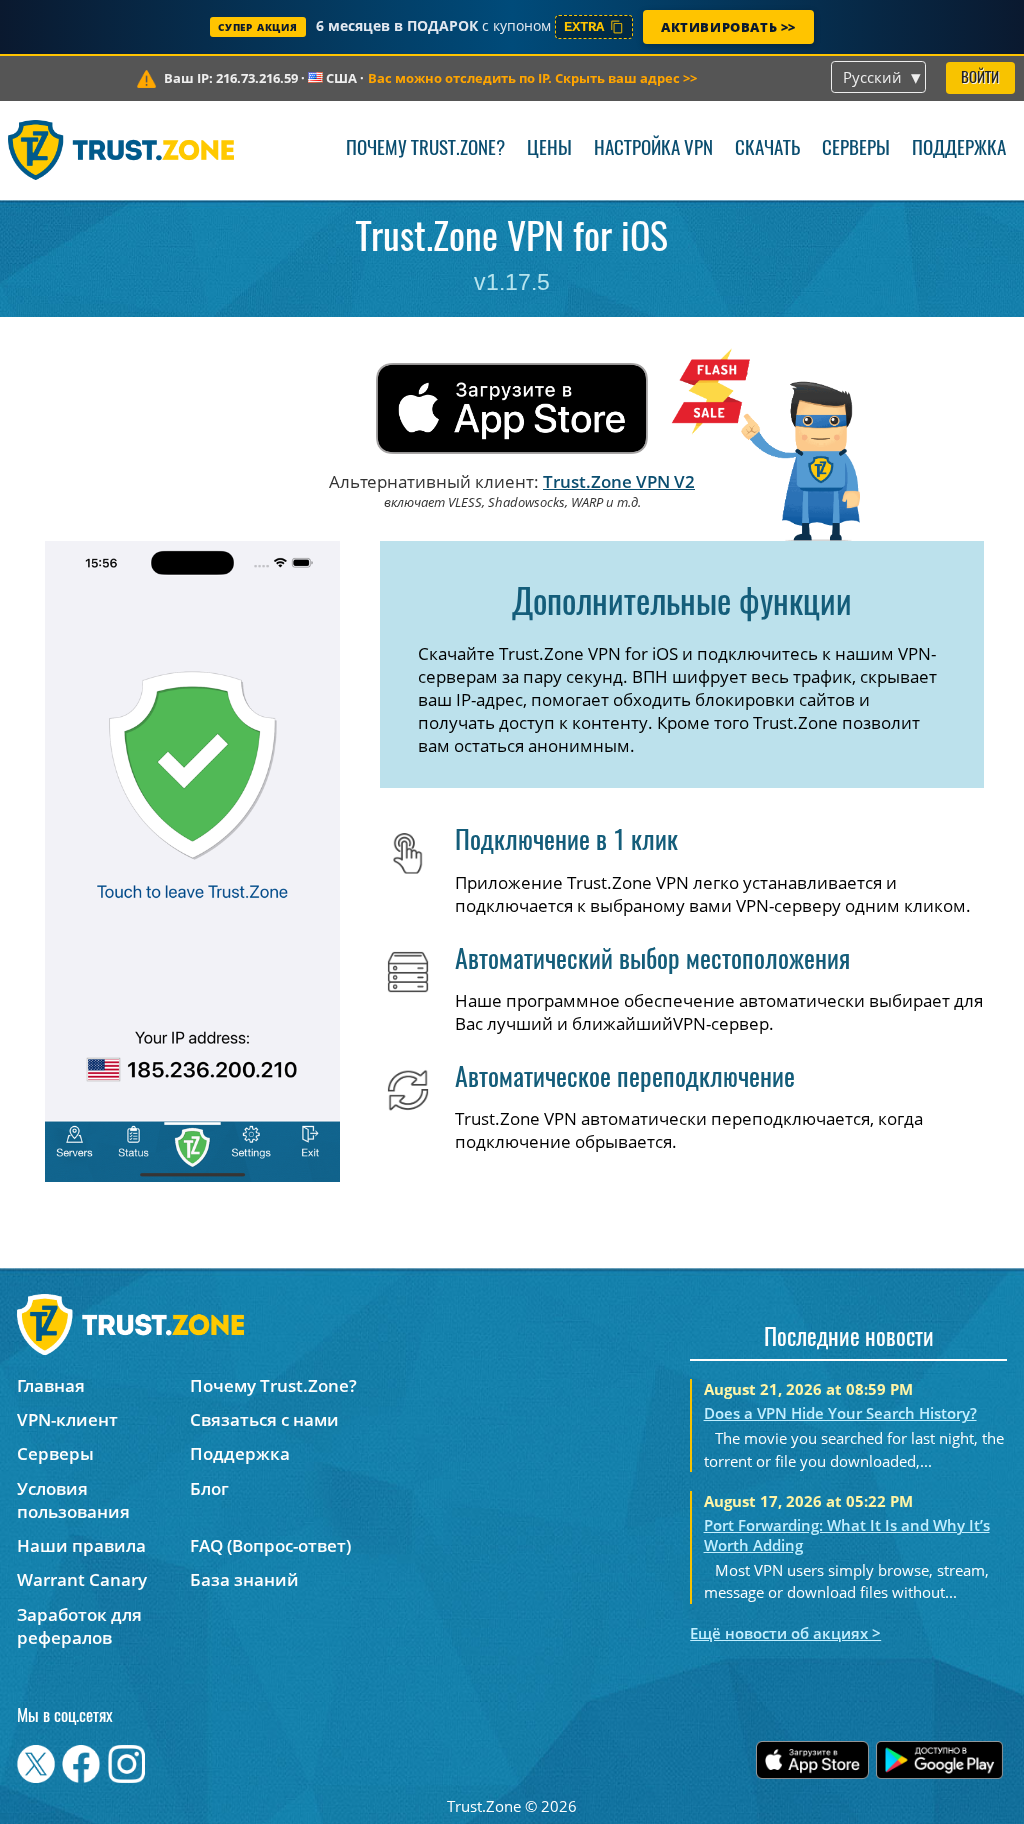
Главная (51, 1385)
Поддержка (959, 149)
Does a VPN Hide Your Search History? (840, 1413)
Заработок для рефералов (79, 1626)
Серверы (856, 149)
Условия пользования (73, 1500)
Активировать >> (728, 27)
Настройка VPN (653, 149)
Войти (980, 78)
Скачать (767, 149)
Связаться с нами (264, 1419)
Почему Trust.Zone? (425, 149)
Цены (549, 149)
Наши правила (81, 1545)
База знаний (244, 1579)
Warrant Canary (82, 1579)
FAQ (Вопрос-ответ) (270, 1545)
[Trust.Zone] (121, 150)
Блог (209, 1488)
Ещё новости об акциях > (785, 1633)
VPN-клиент (67, 1419)
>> (532, 78)
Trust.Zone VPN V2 (619, 481)
